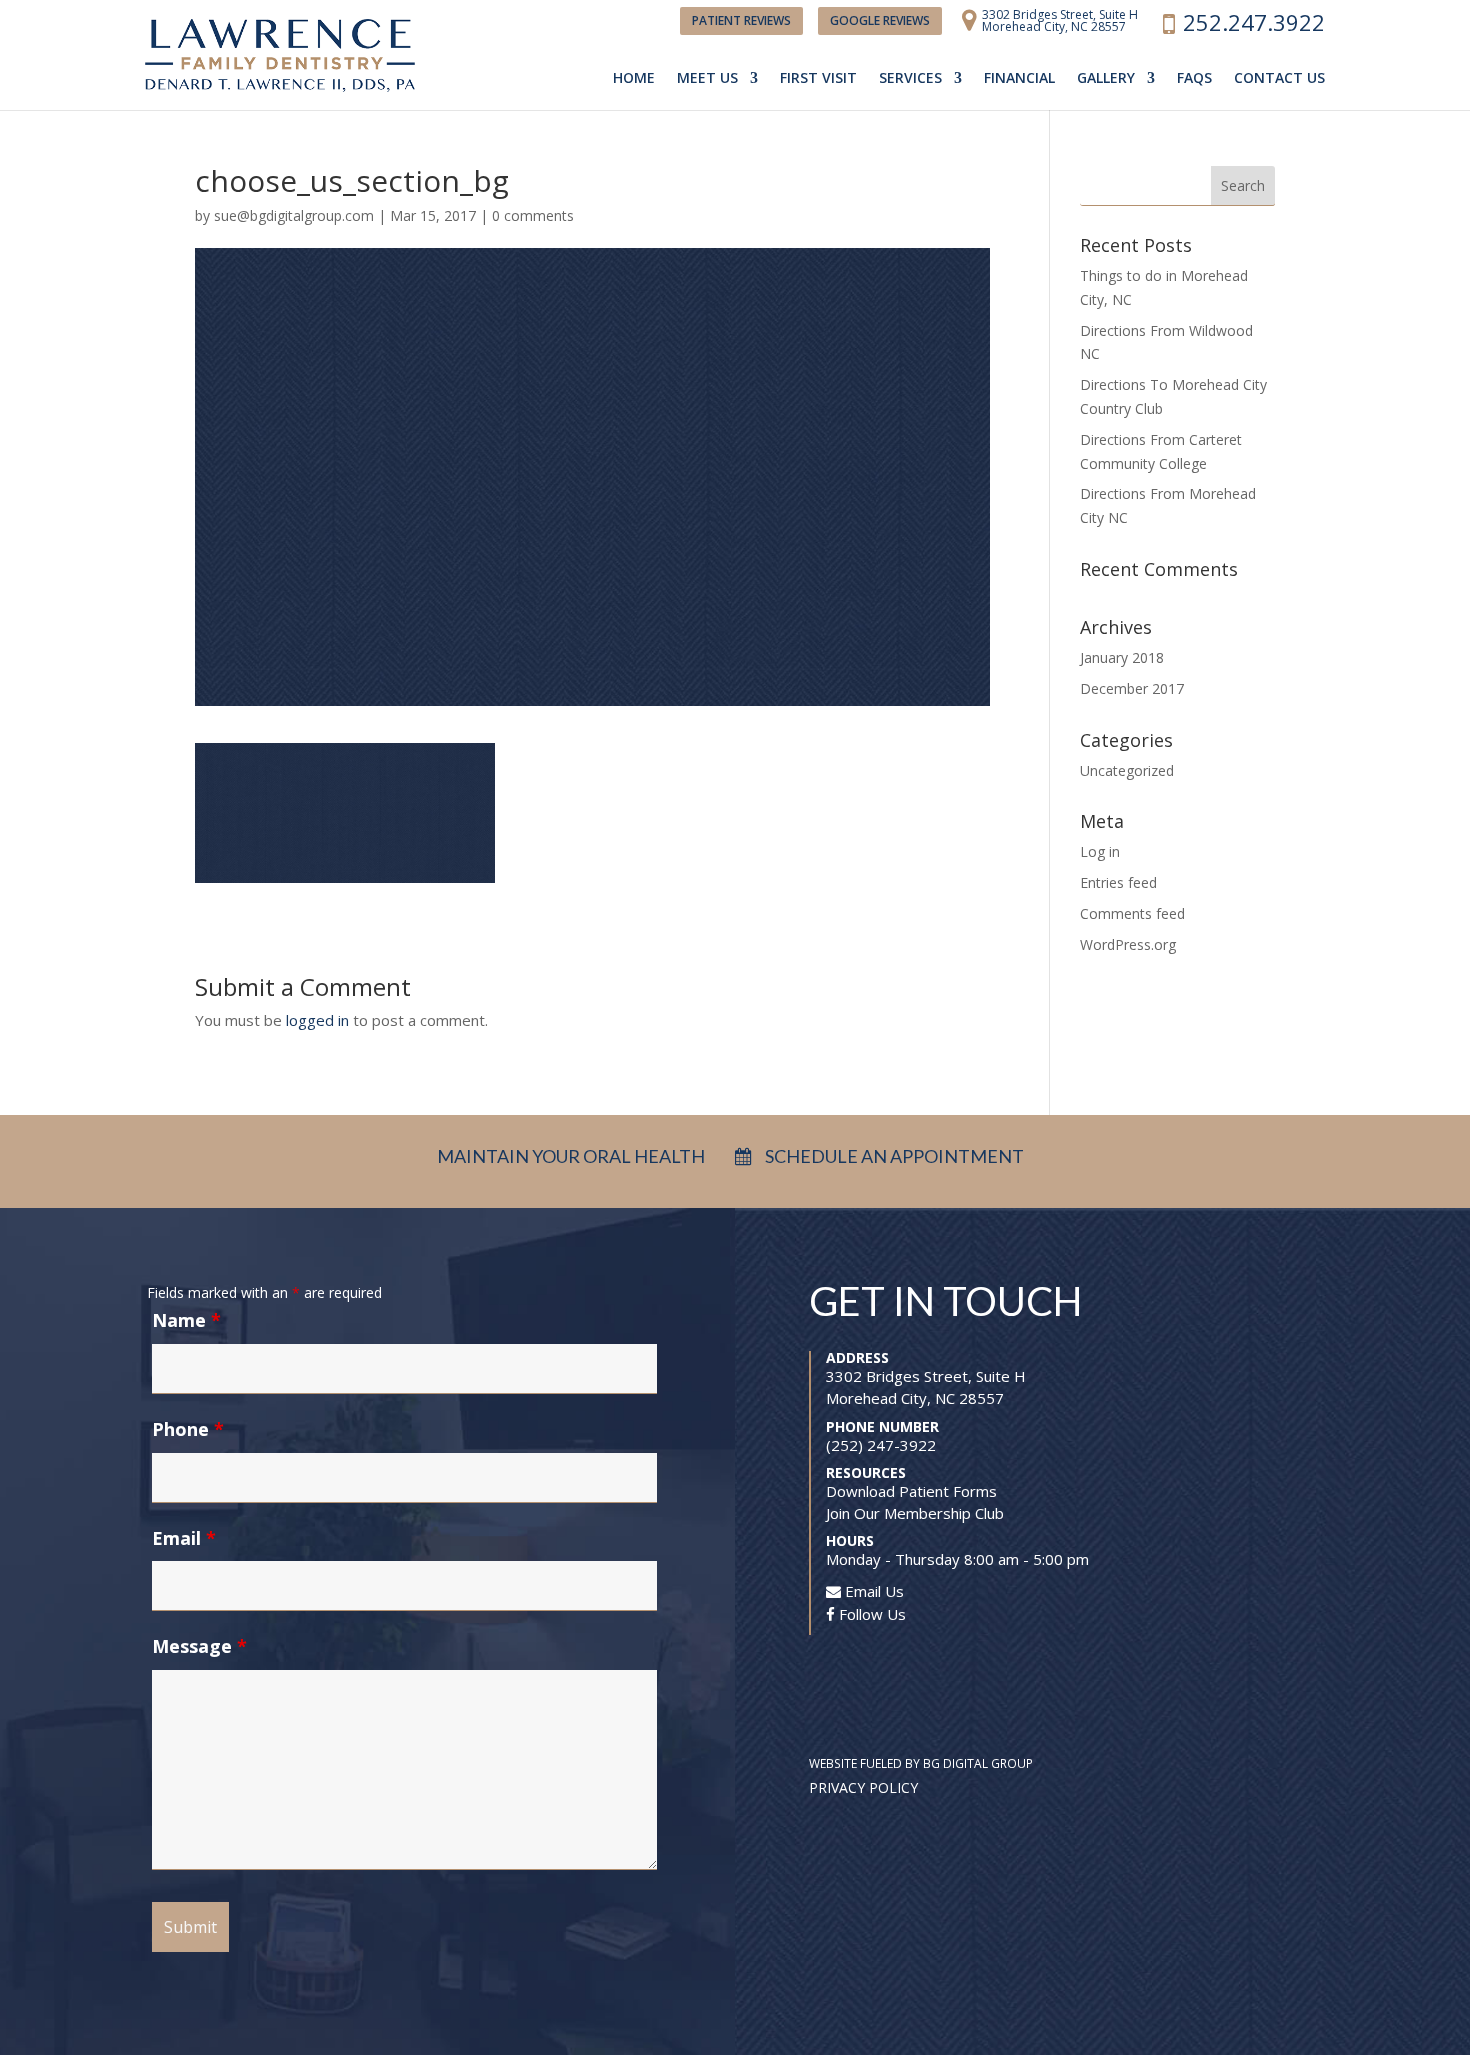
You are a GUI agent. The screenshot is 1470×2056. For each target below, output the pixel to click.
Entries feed (1118, 882)
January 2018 (1122, 657)
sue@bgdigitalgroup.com (294, 215)
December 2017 (1132, 688)
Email (184, 1538)
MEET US (707, 79)
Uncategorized (1127, 770)
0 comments (533, 215)
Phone (188, 1429)
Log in (1100, 851)
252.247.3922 (1254, 27)
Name (186, 1320)
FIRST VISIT (818, 79)
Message (199, 1646)
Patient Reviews (741, 21)
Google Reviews (880, 21)
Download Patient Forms (911, 1491)
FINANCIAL (1019, 79)
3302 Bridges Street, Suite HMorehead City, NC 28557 (1060, 22)
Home (634, 79)
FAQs (1194, 79)
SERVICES (910, 79)
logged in (317, 1020)
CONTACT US (1279, 79)
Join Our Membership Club (915, 1513)
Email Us (872, 1591)
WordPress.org (1128, 944)
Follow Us (870, 1614)
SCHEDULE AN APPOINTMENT (893, 1156)
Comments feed (1132, 913)
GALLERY (1106, 79)
